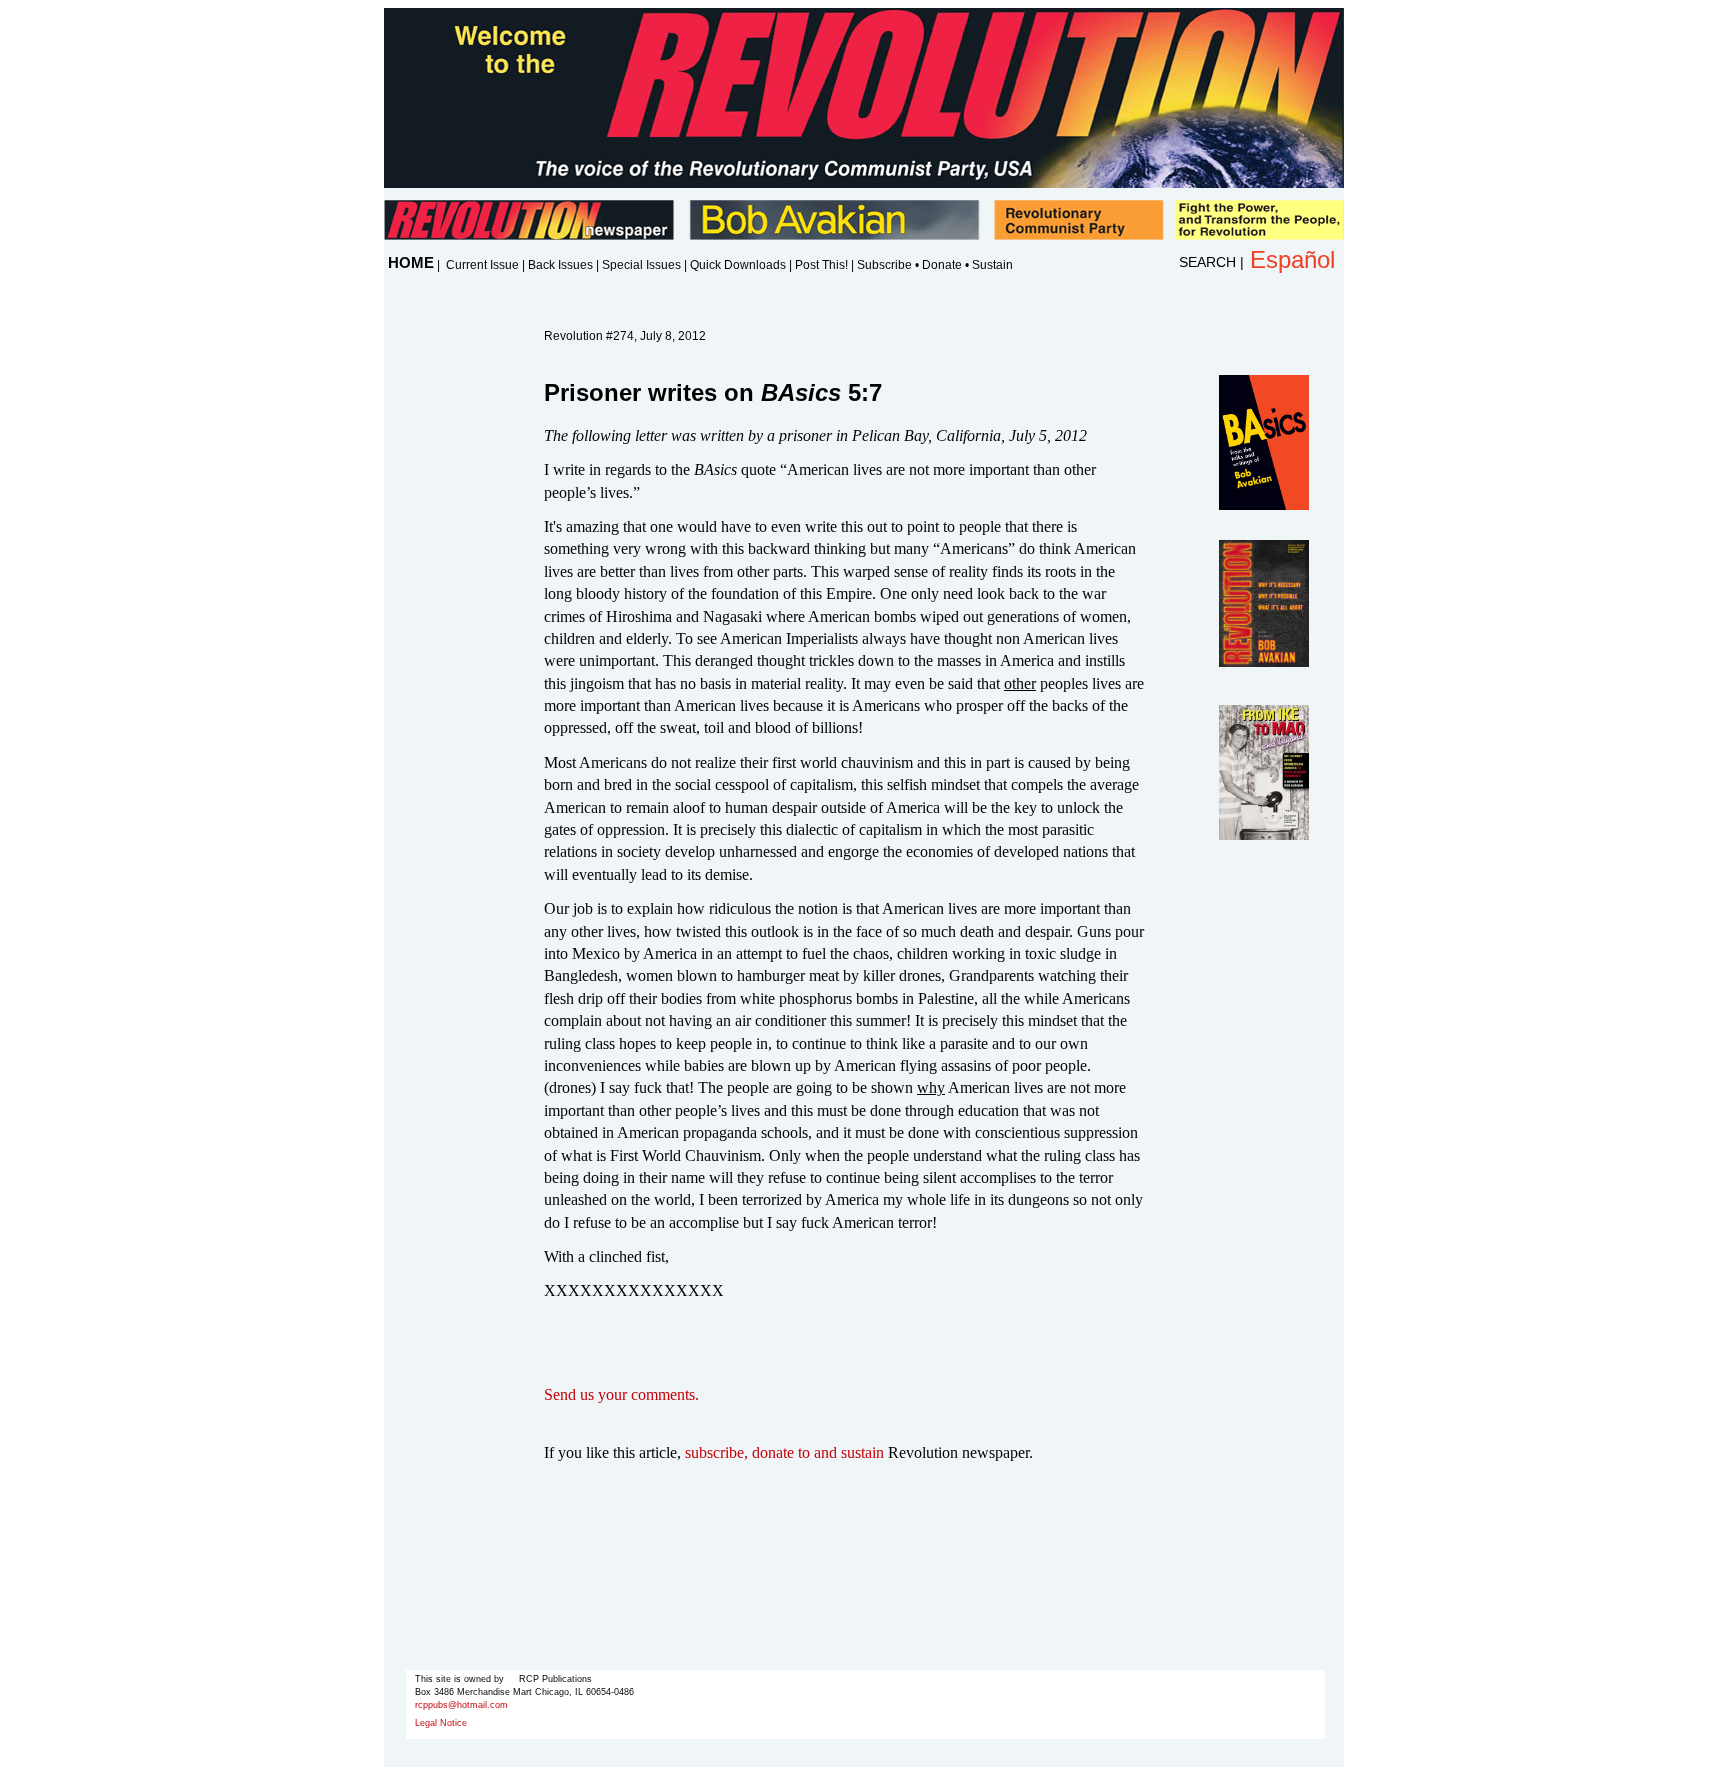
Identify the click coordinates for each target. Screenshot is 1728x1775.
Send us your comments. (621, 1394)
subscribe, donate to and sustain (784, 1452)
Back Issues (560, 265)
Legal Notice (441, 1723)
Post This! (821, 265)
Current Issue (482, 265)
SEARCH (1207, 262)
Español (1292, 259)
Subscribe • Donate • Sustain (935, 265)
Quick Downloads (738, 265)
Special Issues (641, 265)
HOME (411, 262)
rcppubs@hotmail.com (461, 1705)
